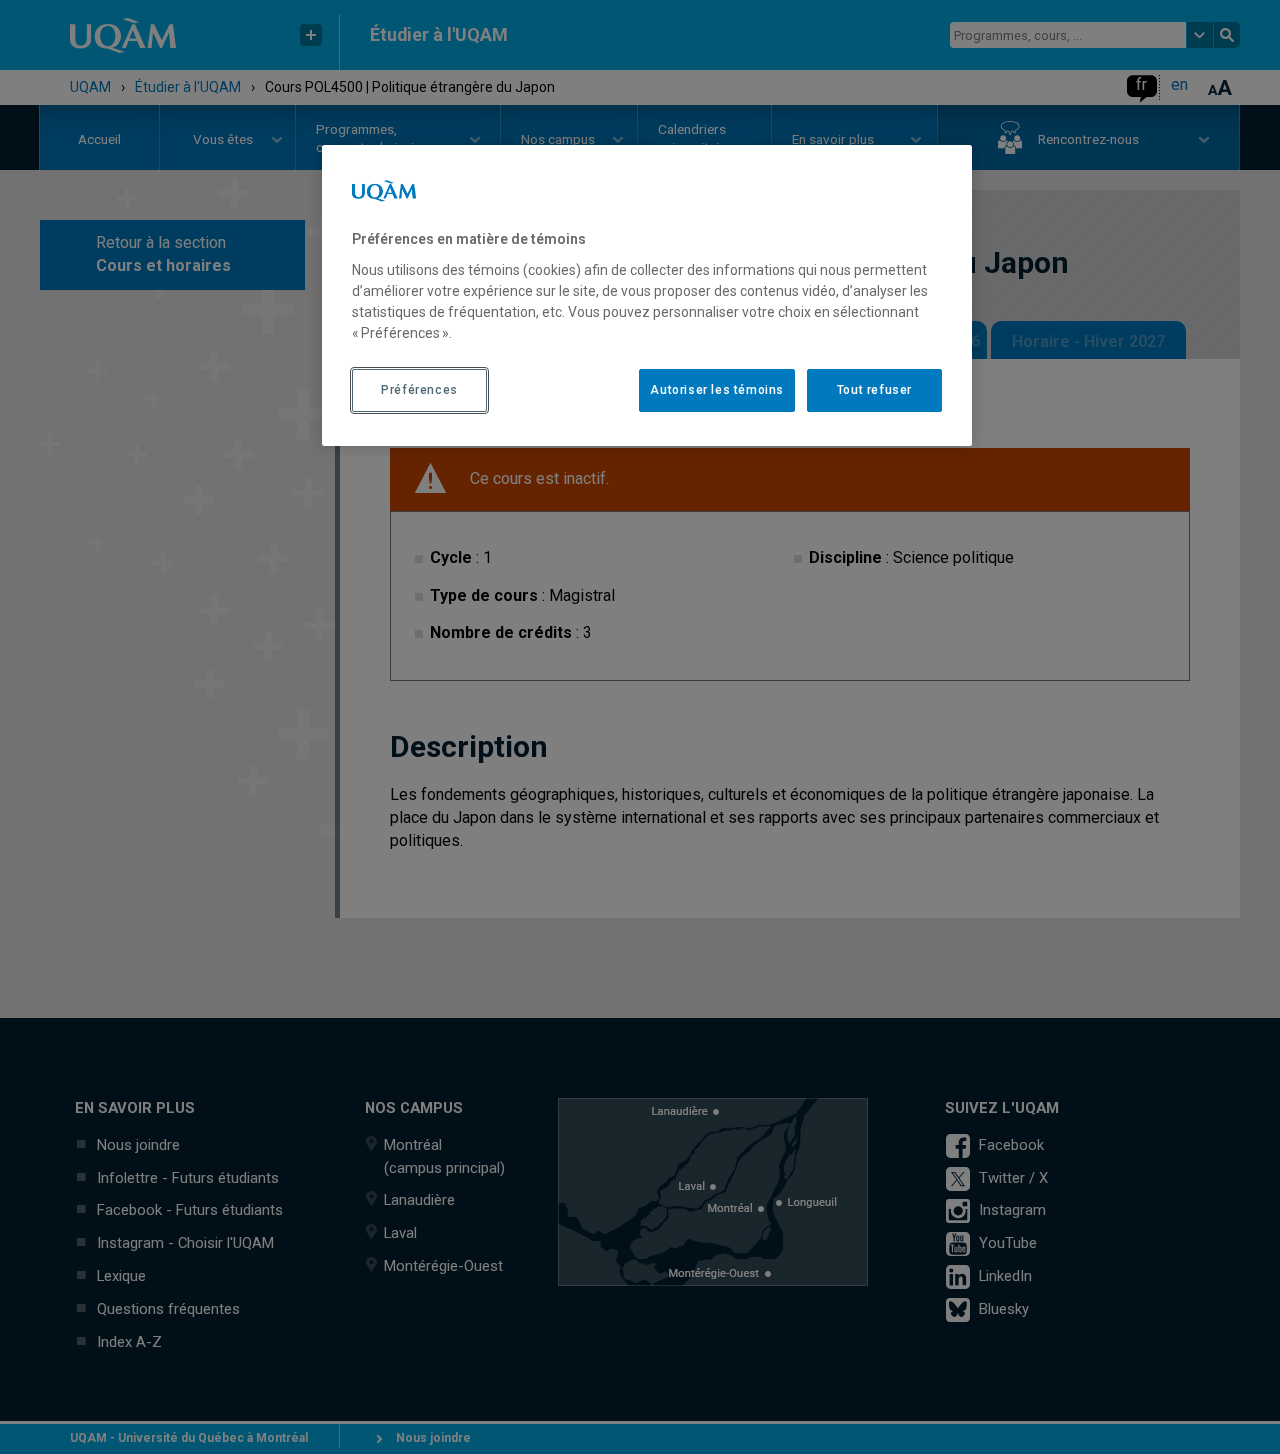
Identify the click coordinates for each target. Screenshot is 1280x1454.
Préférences (419, 390)
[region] (647, 295)
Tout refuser (874, 390)
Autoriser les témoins (717, 390)
